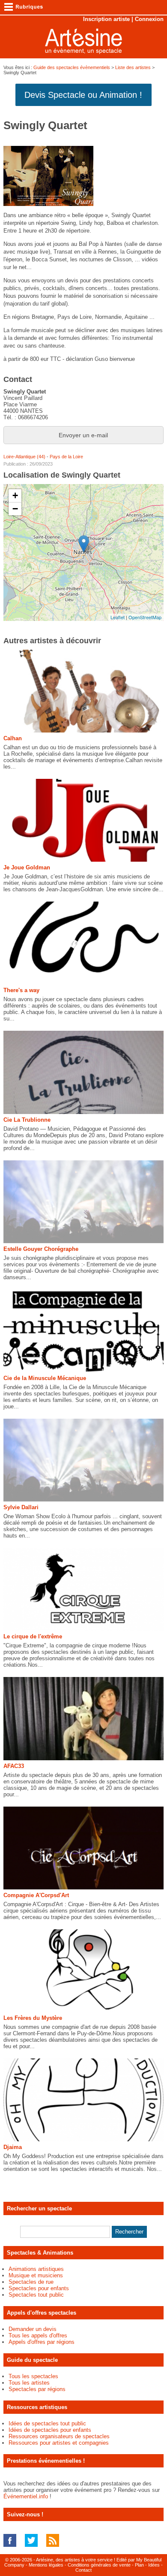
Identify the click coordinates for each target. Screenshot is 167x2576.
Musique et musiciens (36, 2275)
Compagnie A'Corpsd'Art (36, 1895)
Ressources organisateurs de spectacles (59, 2436)
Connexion (149, 19)
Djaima (13, 2147)
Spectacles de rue (31, 2282)
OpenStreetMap (145, 617)
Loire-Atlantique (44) (24, 457)
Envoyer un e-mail (83, 435)
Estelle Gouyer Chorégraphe (41, 1249)
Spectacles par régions (37, 2389)
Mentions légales (46, 2565)
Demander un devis (33, 2329)
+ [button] (15, 495)
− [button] (15, 509)
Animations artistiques (36, 2269)
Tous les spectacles (33, 2376)
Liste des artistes (133, 67)
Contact (83, 2570)
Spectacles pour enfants (39, 2288)
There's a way (21, 990)
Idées (154, 2565)
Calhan (13, 738)
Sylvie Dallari (21, 1507)
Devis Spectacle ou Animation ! (83, 95)
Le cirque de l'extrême (33, 1636)
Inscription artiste (106, 19)
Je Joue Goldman (27, 867)
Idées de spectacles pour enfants (50, 2430)
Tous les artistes (29, 2383)
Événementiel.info (26, 2496)
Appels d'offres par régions (42, 2342)
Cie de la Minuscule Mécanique (45, 1378)
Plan (139, 2565)
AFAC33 (14, 1766)
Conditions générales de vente (99, 2565)
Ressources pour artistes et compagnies (59, 2443)
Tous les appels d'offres (38, 2335)
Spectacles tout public (36, 2295)
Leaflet (118, 617)
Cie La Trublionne (27, 1120)
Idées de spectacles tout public (47, 2423)
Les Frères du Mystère (33, 2018)
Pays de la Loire (66, 457)
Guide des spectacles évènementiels (72, 67)
